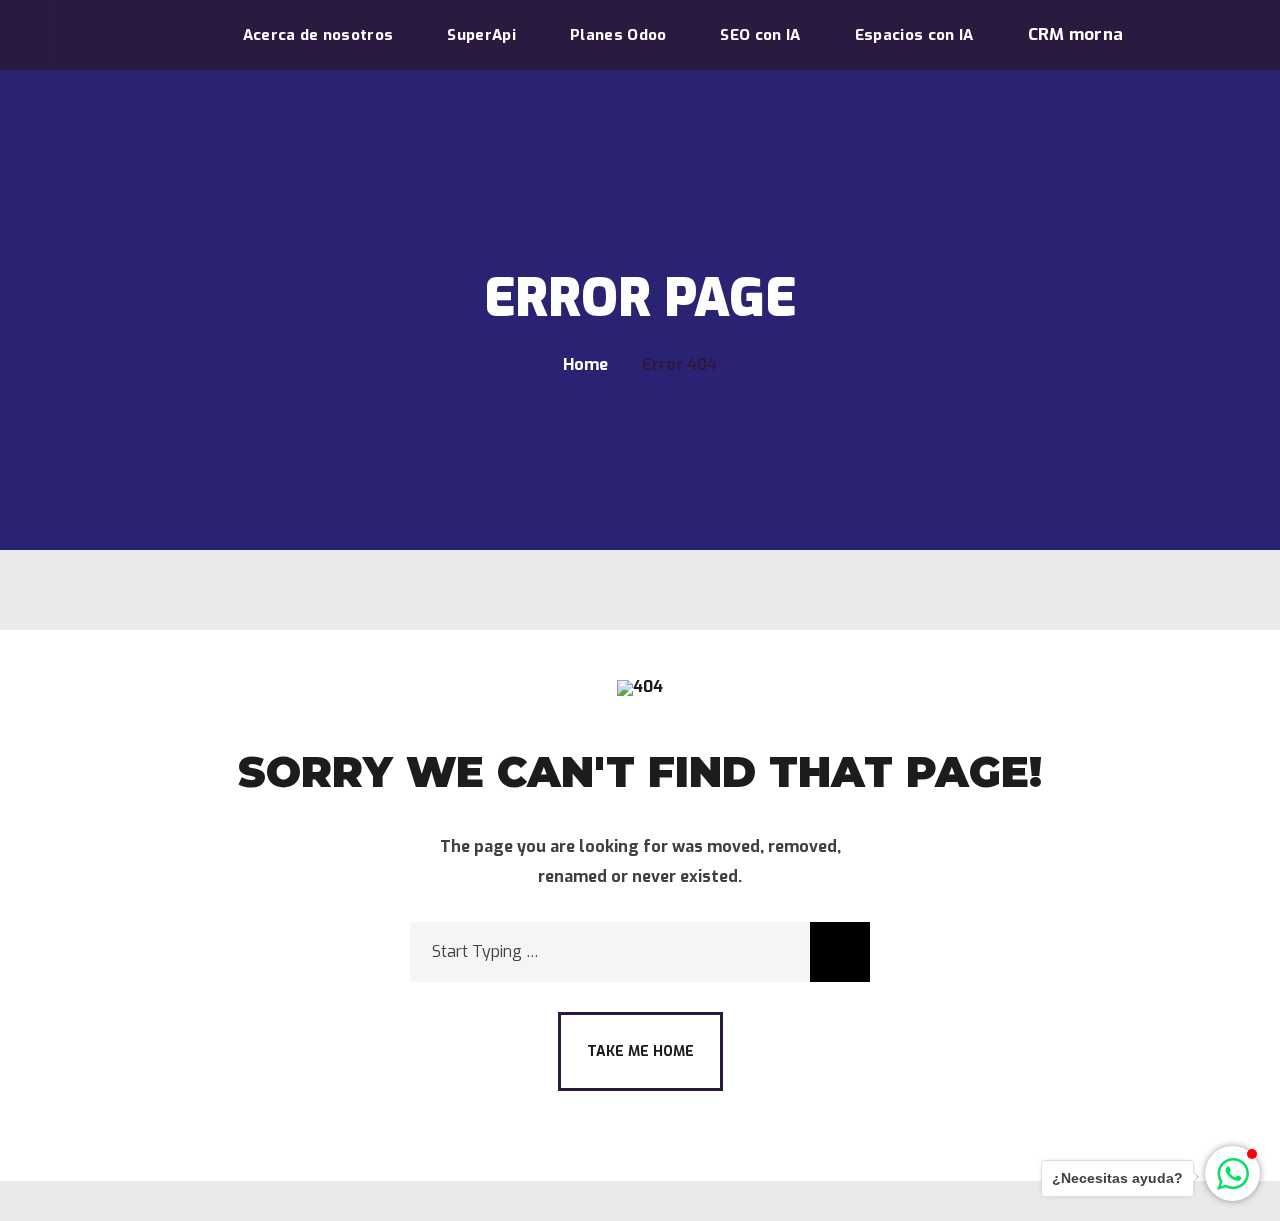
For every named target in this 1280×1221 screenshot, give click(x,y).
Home (585, 364)
